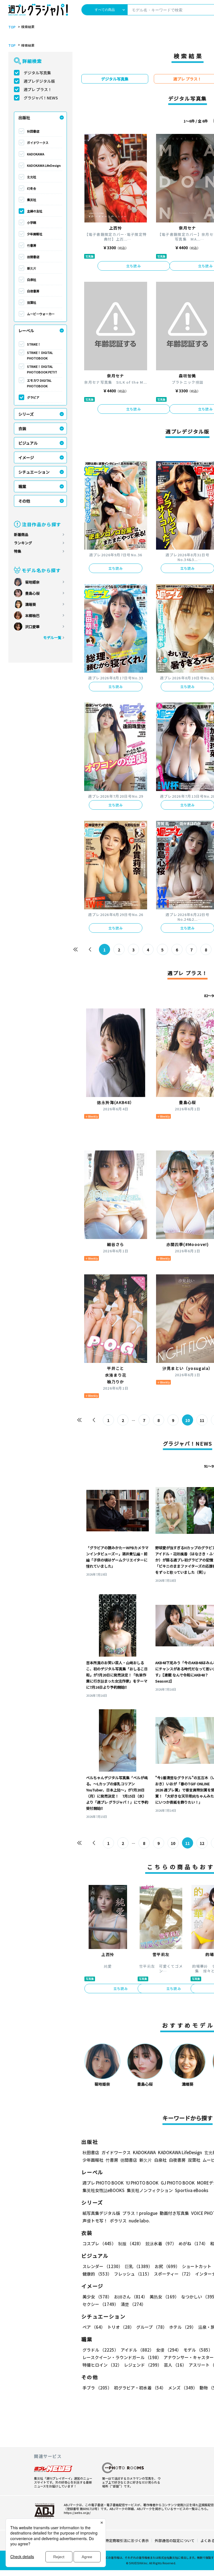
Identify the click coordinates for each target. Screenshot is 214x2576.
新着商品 (21, 534)
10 (173, 1843)
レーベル (26, 330)
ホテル (183, 2327)
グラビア (33, 397)
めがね (193, 2243)
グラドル (100, 2350)
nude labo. (139, 2221)
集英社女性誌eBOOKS (104, 2190)
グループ (152, 2327)
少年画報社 (35, 234)
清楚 (133, 2304)
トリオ (121, 2327)
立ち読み (134, 266)
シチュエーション (34, 472)
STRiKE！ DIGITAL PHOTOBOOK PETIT (42, 369)
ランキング (23, 543)
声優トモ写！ (95, 2221)
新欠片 (32, 268)
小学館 (32, 222)
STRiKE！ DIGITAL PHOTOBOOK (40, 355)
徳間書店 (33, 257)
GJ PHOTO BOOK (178, 2183)
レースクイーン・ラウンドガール (122, 2357)
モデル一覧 (52, 637)
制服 (131, 2243)
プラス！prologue (140, 2213)
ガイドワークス (38, 143)
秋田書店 (33, 131)
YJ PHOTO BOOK (142, 2183)
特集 (18, 551)
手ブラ (97, 2388)
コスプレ (99, 2243)
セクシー (100, 2304)
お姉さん (131, 2297)
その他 (24, 501)
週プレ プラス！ (38, 89)
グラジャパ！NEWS (41, 98)
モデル (198, 2350)
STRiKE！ (34, 344)
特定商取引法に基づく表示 (127, 2541)
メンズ (183, 2388)
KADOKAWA (36, 154)
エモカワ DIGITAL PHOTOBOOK (39, 383)
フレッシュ (133, 2274)
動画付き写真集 (174, 2213)
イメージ (26, 457)
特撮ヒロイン (102, 2365)
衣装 (22, 428)
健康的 (97, 2274)
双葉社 (32, 302)
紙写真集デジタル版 (101, 2213)
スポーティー (173, 2274)
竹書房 (32, 245)
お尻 (167, 2266)
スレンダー (103, 2266)
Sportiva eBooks (192, 2190)
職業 (22, 486)
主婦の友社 (35, 211)
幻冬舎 (32, 188)
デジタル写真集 (37, 73)
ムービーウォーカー (41, 314)
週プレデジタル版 (39, 81)
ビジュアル (28, 443)
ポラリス (118, 2221)
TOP (12, 27)
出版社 (24, 117)
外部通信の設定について (175, 2541)
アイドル (137, 2350)
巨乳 (139, 2266)
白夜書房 (33, 291)
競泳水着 (161, 2243)
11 (202, 1420)
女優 (169, 2350)
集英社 (32, 200)
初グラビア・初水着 (140, 2388)
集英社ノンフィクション (150, 2190)
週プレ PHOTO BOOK (103, 2183)
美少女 (97, 2297)
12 (202, 1843)
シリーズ (26, 414)
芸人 (175, 2365)
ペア (94, 2327)
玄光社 (32, 177)
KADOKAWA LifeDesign (44, 165)
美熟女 (164, 2297)
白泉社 (32, 280)
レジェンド (143, 2365)
